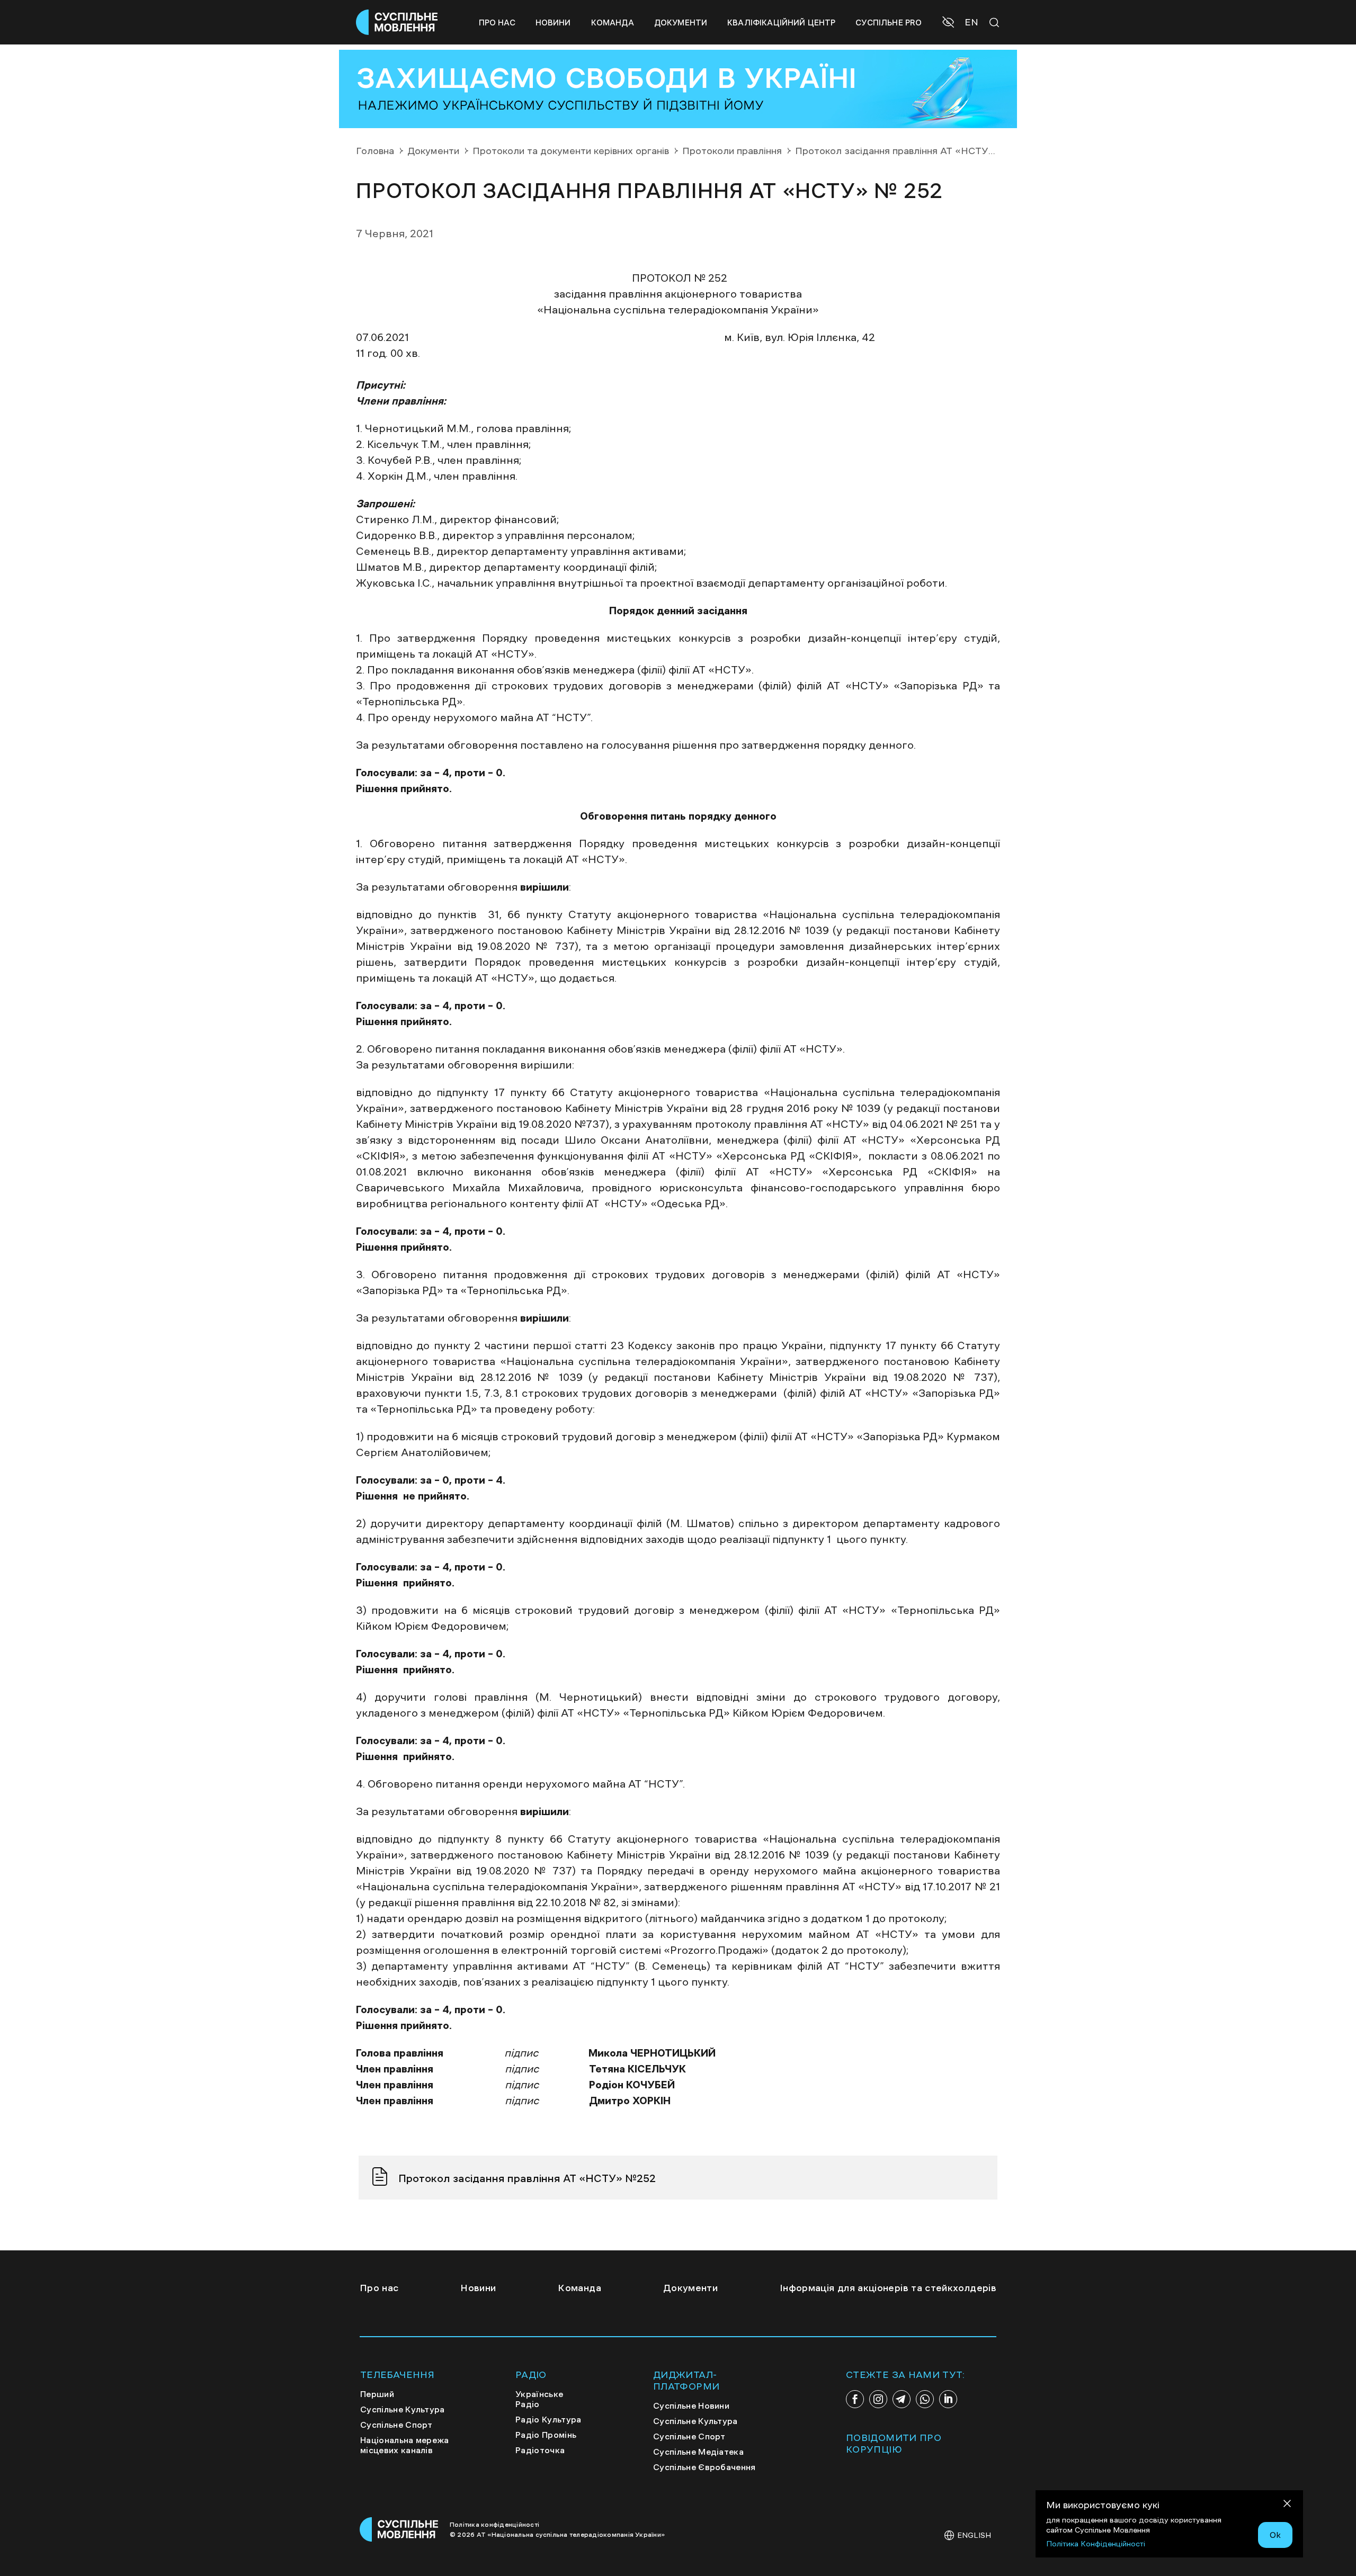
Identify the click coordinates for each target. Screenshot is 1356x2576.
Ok (1275, 2535)
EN (971, 22)
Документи (681, 23)
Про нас (497, 23)
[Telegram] (902, 2399)
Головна (375, 151)
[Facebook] (855, 2399)
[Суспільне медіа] (399, 2529)
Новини (553, 23)
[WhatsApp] (925, 2399)
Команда (613, 23)
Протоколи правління (732, 151)
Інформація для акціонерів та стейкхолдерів (888, 2288)
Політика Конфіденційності (1096, 2544)
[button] (949, 23)
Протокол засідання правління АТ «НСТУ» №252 (527, 2178)
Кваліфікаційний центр (781, 23)
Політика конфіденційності (494, 2525)
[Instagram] (878, 2399)
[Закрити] (1287, 2505)
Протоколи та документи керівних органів (571, 151)
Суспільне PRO (889, 23)
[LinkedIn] (948, 2399)
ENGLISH (974, 2535)
